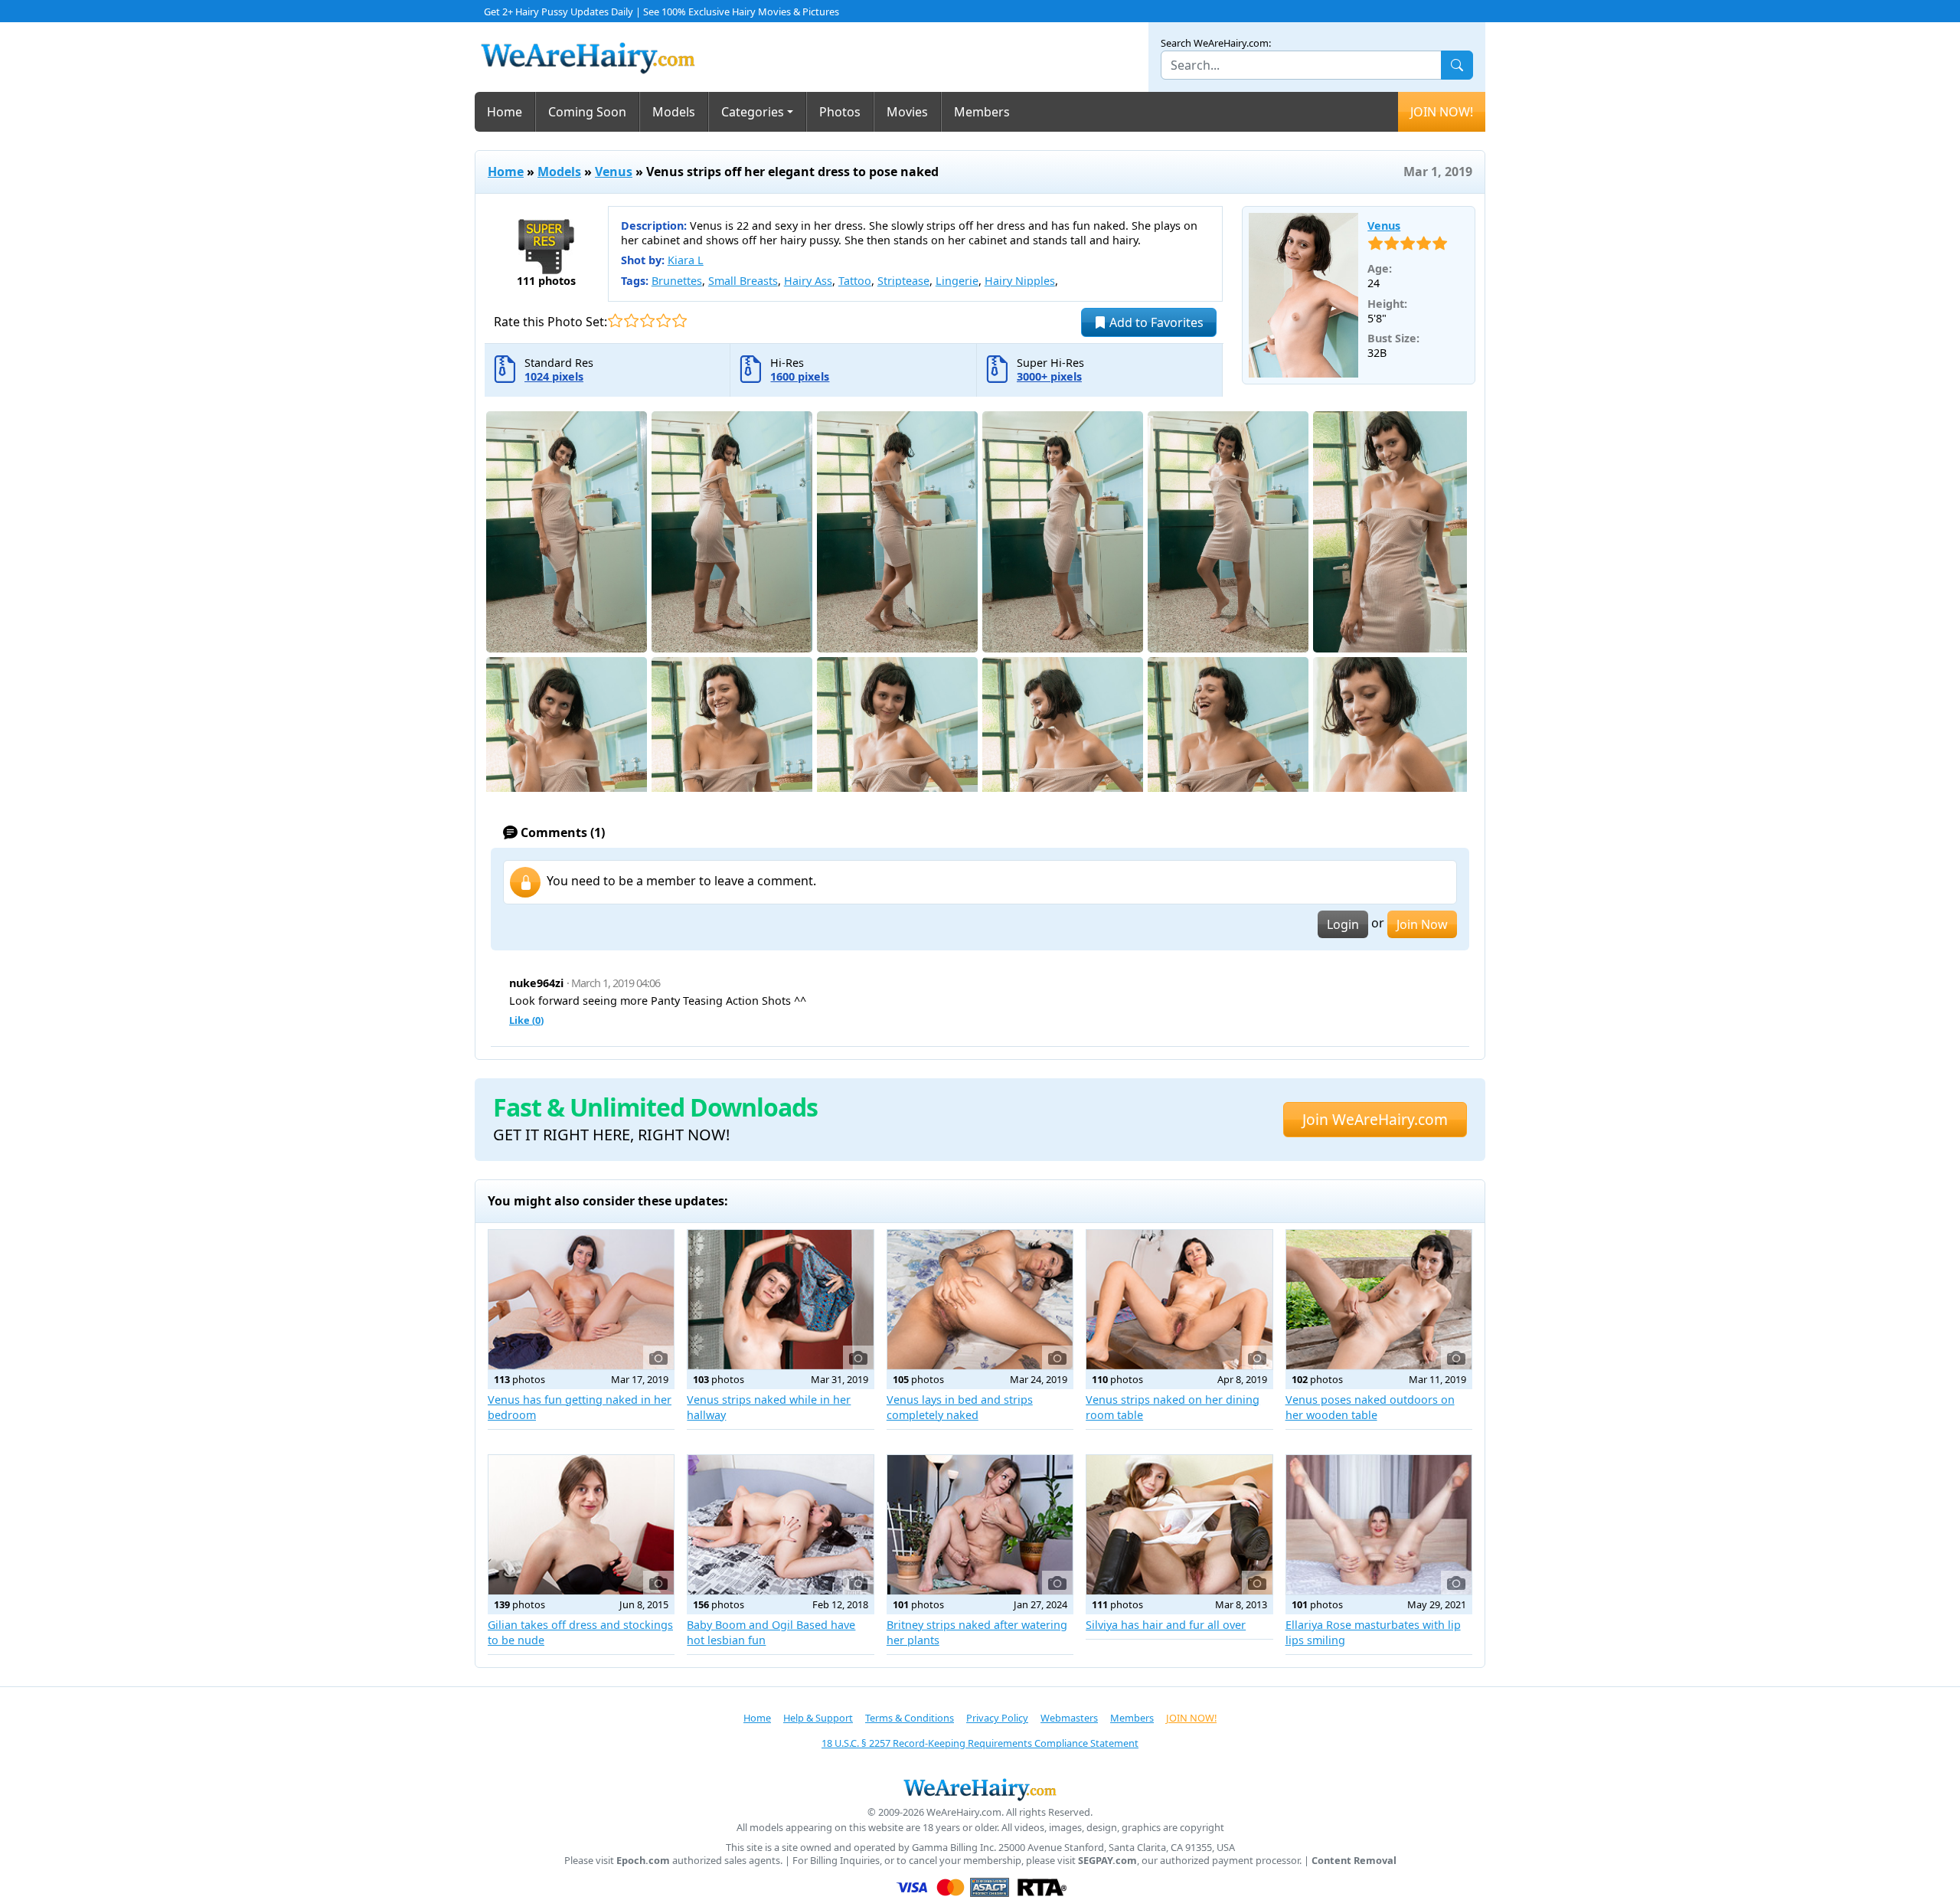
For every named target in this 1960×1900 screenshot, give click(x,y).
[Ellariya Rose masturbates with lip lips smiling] (1379, 1525)
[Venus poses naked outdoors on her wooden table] (1379, 1300)
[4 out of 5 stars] (663, 320)
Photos (840, 112)
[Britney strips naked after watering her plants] (980, 1525)
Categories (753, 112)
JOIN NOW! (1442, 112)
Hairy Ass (808, 281)
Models (674, 112)
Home (505, 112)
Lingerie (957, 281)
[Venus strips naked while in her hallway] (780, 1300)
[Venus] (1304, 296)
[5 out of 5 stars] (679, 320)
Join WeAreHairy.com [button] (1375, 1119)
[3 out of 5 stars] (647, 320)
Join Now (1422, 924)
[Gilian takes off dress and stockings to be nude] (581, 1525)
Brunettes (677, 281)
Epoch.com (643, 1861)
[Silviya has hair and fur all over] (1179, 1525)
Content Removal (1354, 1861)
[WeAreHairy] (980, 1789)
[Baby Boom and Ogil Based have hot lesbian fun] (780, 1525)
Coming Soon (587, 112)
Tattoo (855, 281)
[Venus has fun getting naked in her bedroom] (581, 1300)
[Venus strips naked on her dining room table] (1179, 1300)
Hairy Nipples (1020, 281)
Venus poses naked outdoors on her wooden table (1370, 1407)
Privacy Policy (997, 1718)
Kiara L (686, 260)
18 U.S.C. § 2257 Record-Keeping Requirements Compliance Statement (980, 1743)
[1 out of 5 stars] (615, 320)
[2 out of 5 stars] (631, 320)
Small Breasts (743, 281)
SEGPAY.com (1107, 1861)
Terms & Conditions (910, 1718)
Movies (907, 112)
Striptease (903, 281)
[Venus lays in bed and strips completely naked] (980, 1300)
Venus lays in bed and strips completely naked (960, 1407)
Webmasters (1069, 1718)
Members (982, 112)
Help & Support (818, 1718)
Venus (614, 172)
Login (1343, 924)
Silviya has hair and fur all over (1166, 1625)
